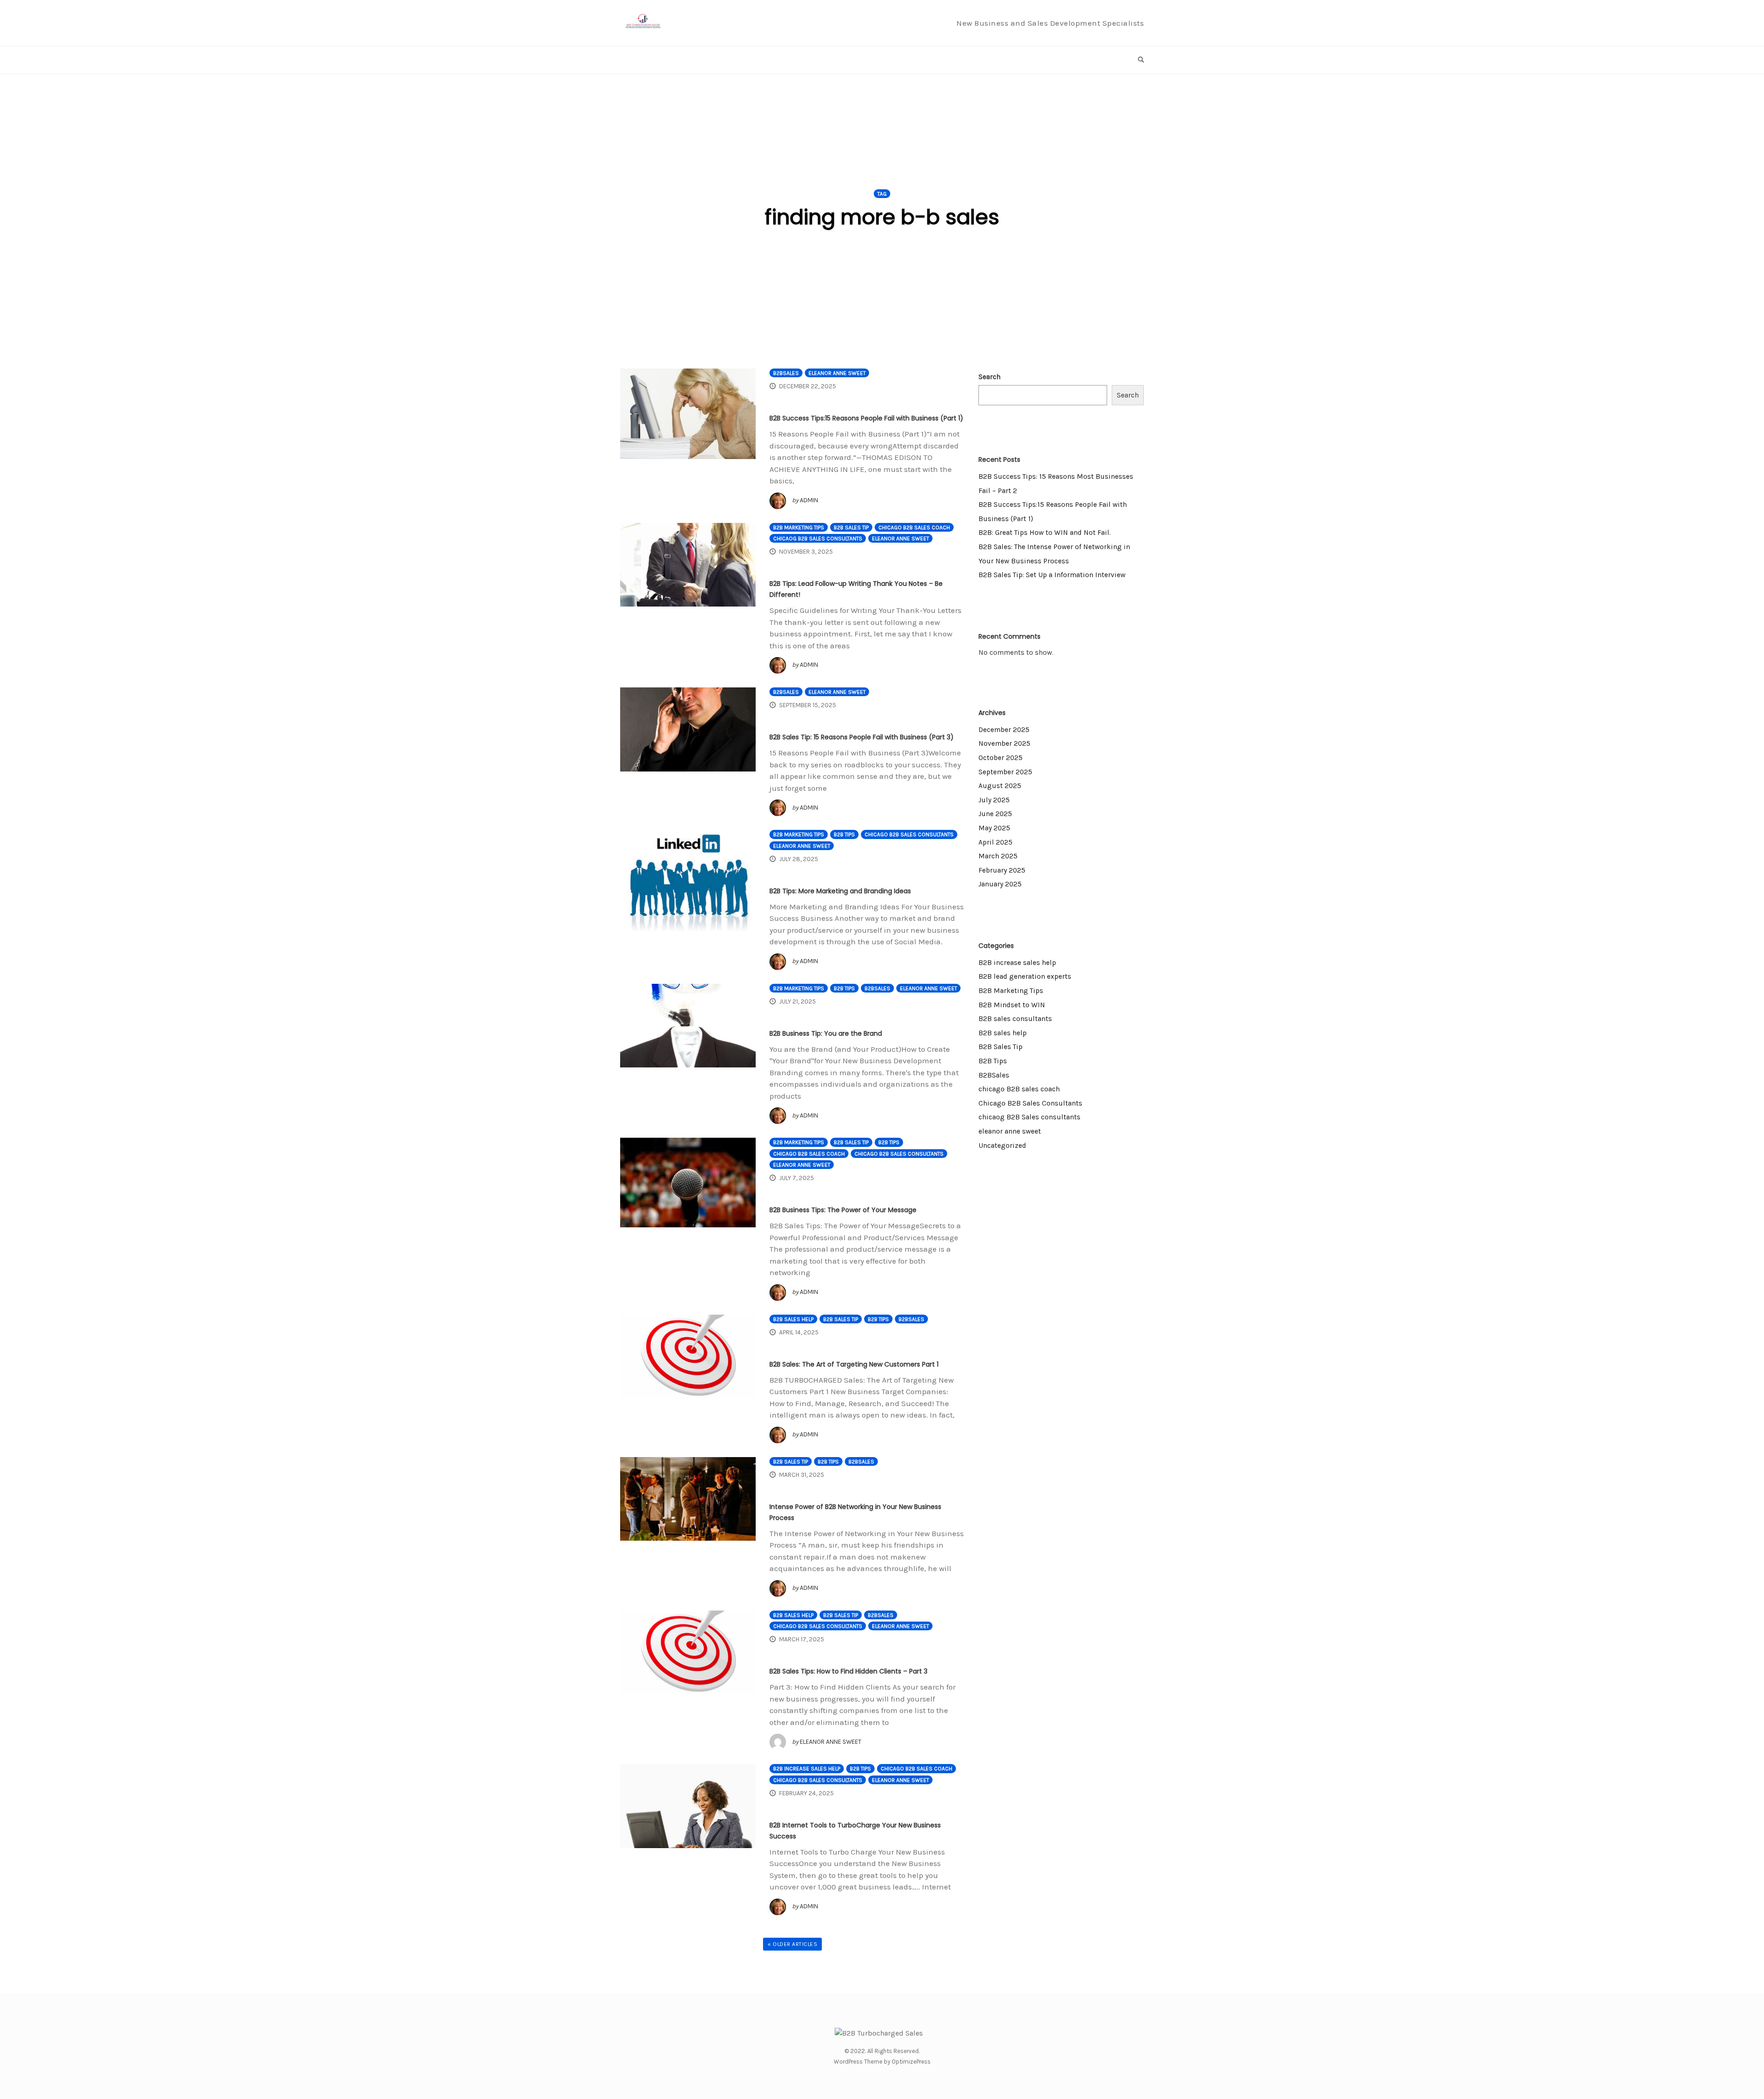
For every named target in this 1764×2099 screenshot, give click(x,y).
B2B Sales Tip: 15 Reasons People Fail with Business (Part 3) (862, 737)
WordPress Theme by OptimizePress (882, 2062)
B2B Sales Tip (851, 528)
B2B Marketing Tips (799, 528)
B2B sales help (793, 1319)
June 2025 (995, 814)
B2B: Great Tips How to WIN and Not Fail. (1045, 533)
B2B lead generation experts (1025, 976)
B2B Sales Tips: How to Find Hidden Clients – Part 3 (848, 1671)
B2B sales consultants (1015, 1019)
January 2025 (1000, 884)
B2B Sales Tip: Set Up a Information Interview (1052, 575)
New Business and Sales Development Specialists (1050, 23)
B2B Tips (844, 834)
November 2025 (1004, 743)
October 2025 (1001, 758)
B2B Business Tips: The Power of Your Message (843, 1210)
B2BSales (786, 373)
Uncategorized (1002, 1146)
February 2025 (1002, 870)
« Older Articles (792, 1944)
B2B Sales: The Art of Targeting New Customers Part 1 (854, 1364)
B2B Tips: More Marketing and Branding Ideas (840, 891)
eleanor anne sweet (837, 373)
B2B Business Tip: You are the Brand (826, 1033)
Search (989, 377)
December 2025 (1004, 730)
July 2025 (994, 800)
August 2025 (1000, 786)
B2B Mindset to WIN (1012, 1005)
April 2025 (995, 842)
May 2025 (994, 828)
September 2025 (1005, 772)
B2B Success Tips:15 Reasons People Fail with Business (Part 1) (866, 418)
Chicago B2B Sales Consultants (909, 834)
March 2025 (998, 856)
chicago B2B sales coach (914, 528)
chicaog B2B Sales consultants (818, 539)
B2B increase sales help (807, 1769)
